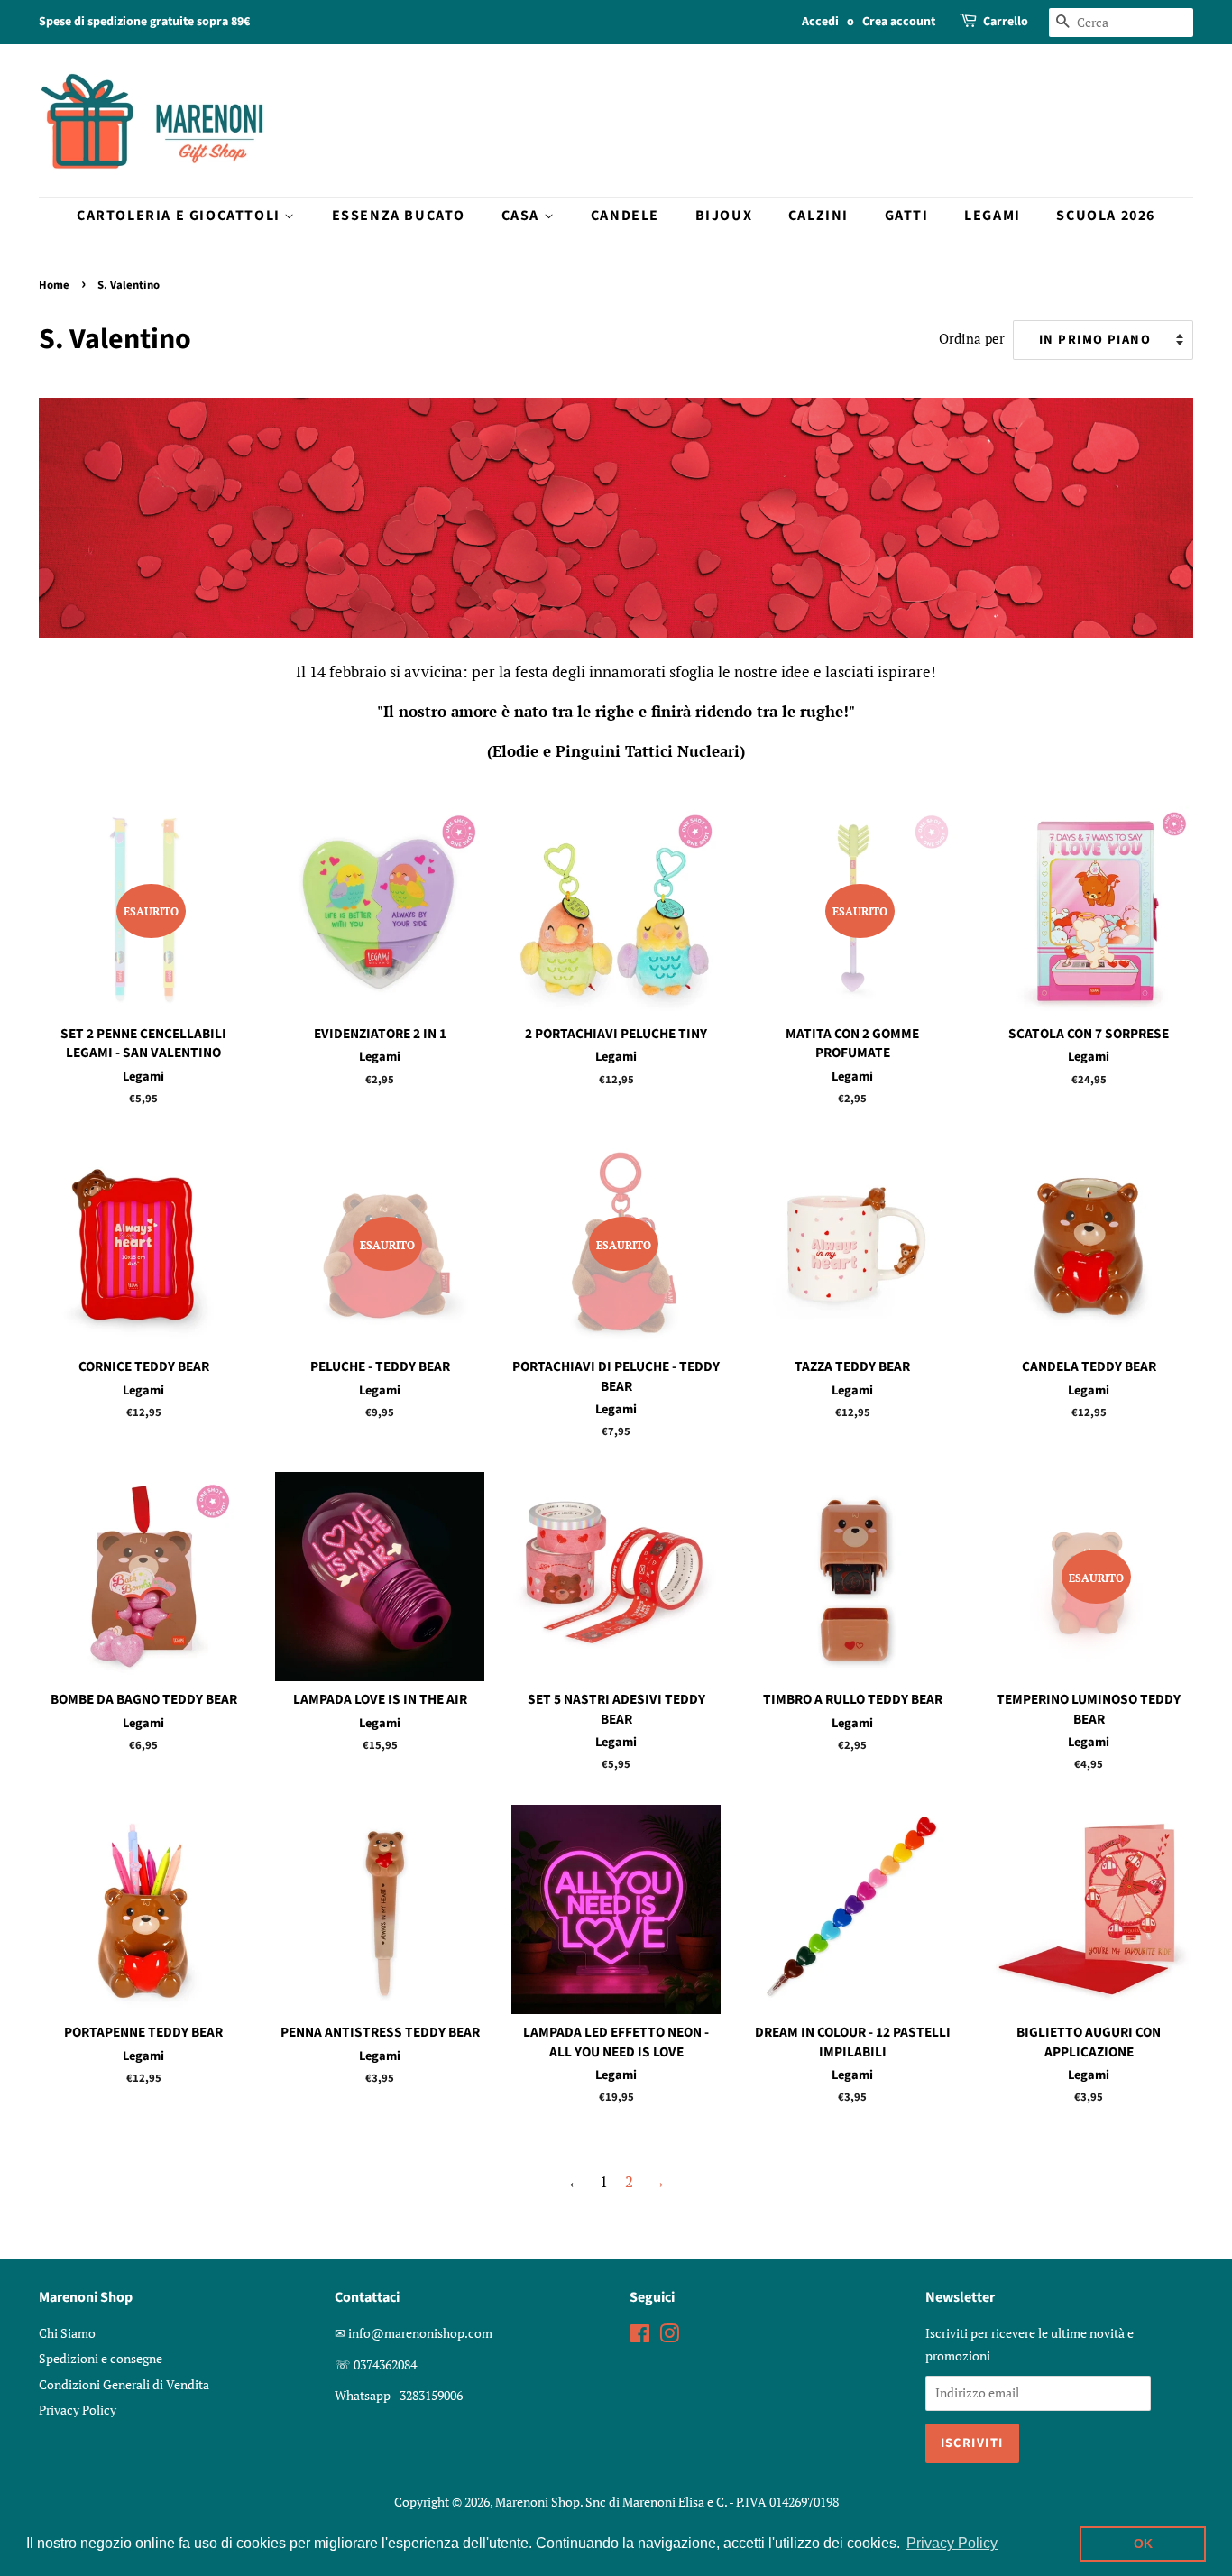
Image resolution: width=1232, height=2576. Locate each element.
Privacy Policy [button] (952, 2543)
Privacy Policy (78, 2410)
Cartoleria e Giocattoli (180, 216)
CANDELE (625, 216)
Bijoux (724, 216)
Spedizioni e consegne (101, 2358)
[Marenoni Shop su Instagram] (669, 2337)
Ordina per (972, 338)
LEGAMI (993, 216)
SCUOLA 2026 (1106, 216)
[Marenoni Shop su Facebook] (640, 2337)
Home (54, 285)
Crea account (899, 22)
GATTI (907, 216)
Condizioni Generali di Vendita (124, 2384)
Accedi (820, 22)
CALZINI (818, 216)
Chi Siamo (67, 2333)
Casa (523, 216)
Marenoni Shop (538, 2502)
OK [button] (1143, 2544)
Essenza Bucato (399, 216)
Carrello (1006, 22)
